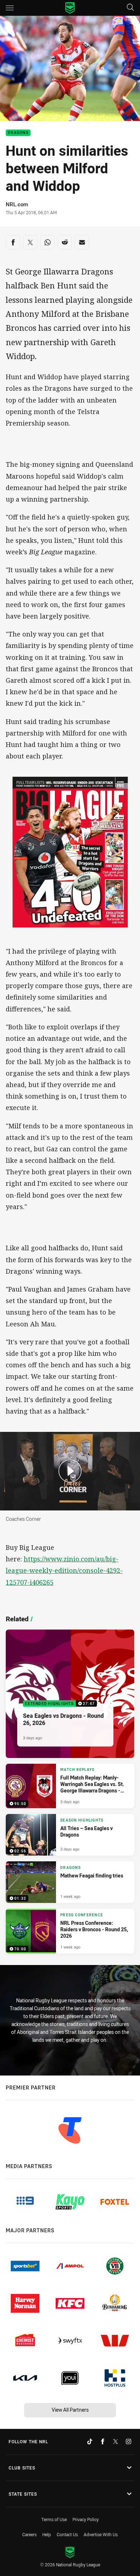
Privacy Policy (86, 2519)
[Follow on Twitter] (116, 2441)
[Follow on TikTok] (90, 2441)
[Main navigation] (10, 8)
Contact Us (67, 2534)
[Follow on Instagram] (129, 2441)
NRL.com (17, 204)
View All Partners (70, 2410)
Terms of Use (54, 2519)
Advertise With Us (101, 2534)
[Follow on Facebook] (103, 2441)
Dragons (18, 133)
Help (47, 2534)
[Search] (130, 8)
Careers (29, 2534)
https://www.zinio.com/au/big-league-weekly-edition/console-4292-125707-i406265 (64, 1570)
